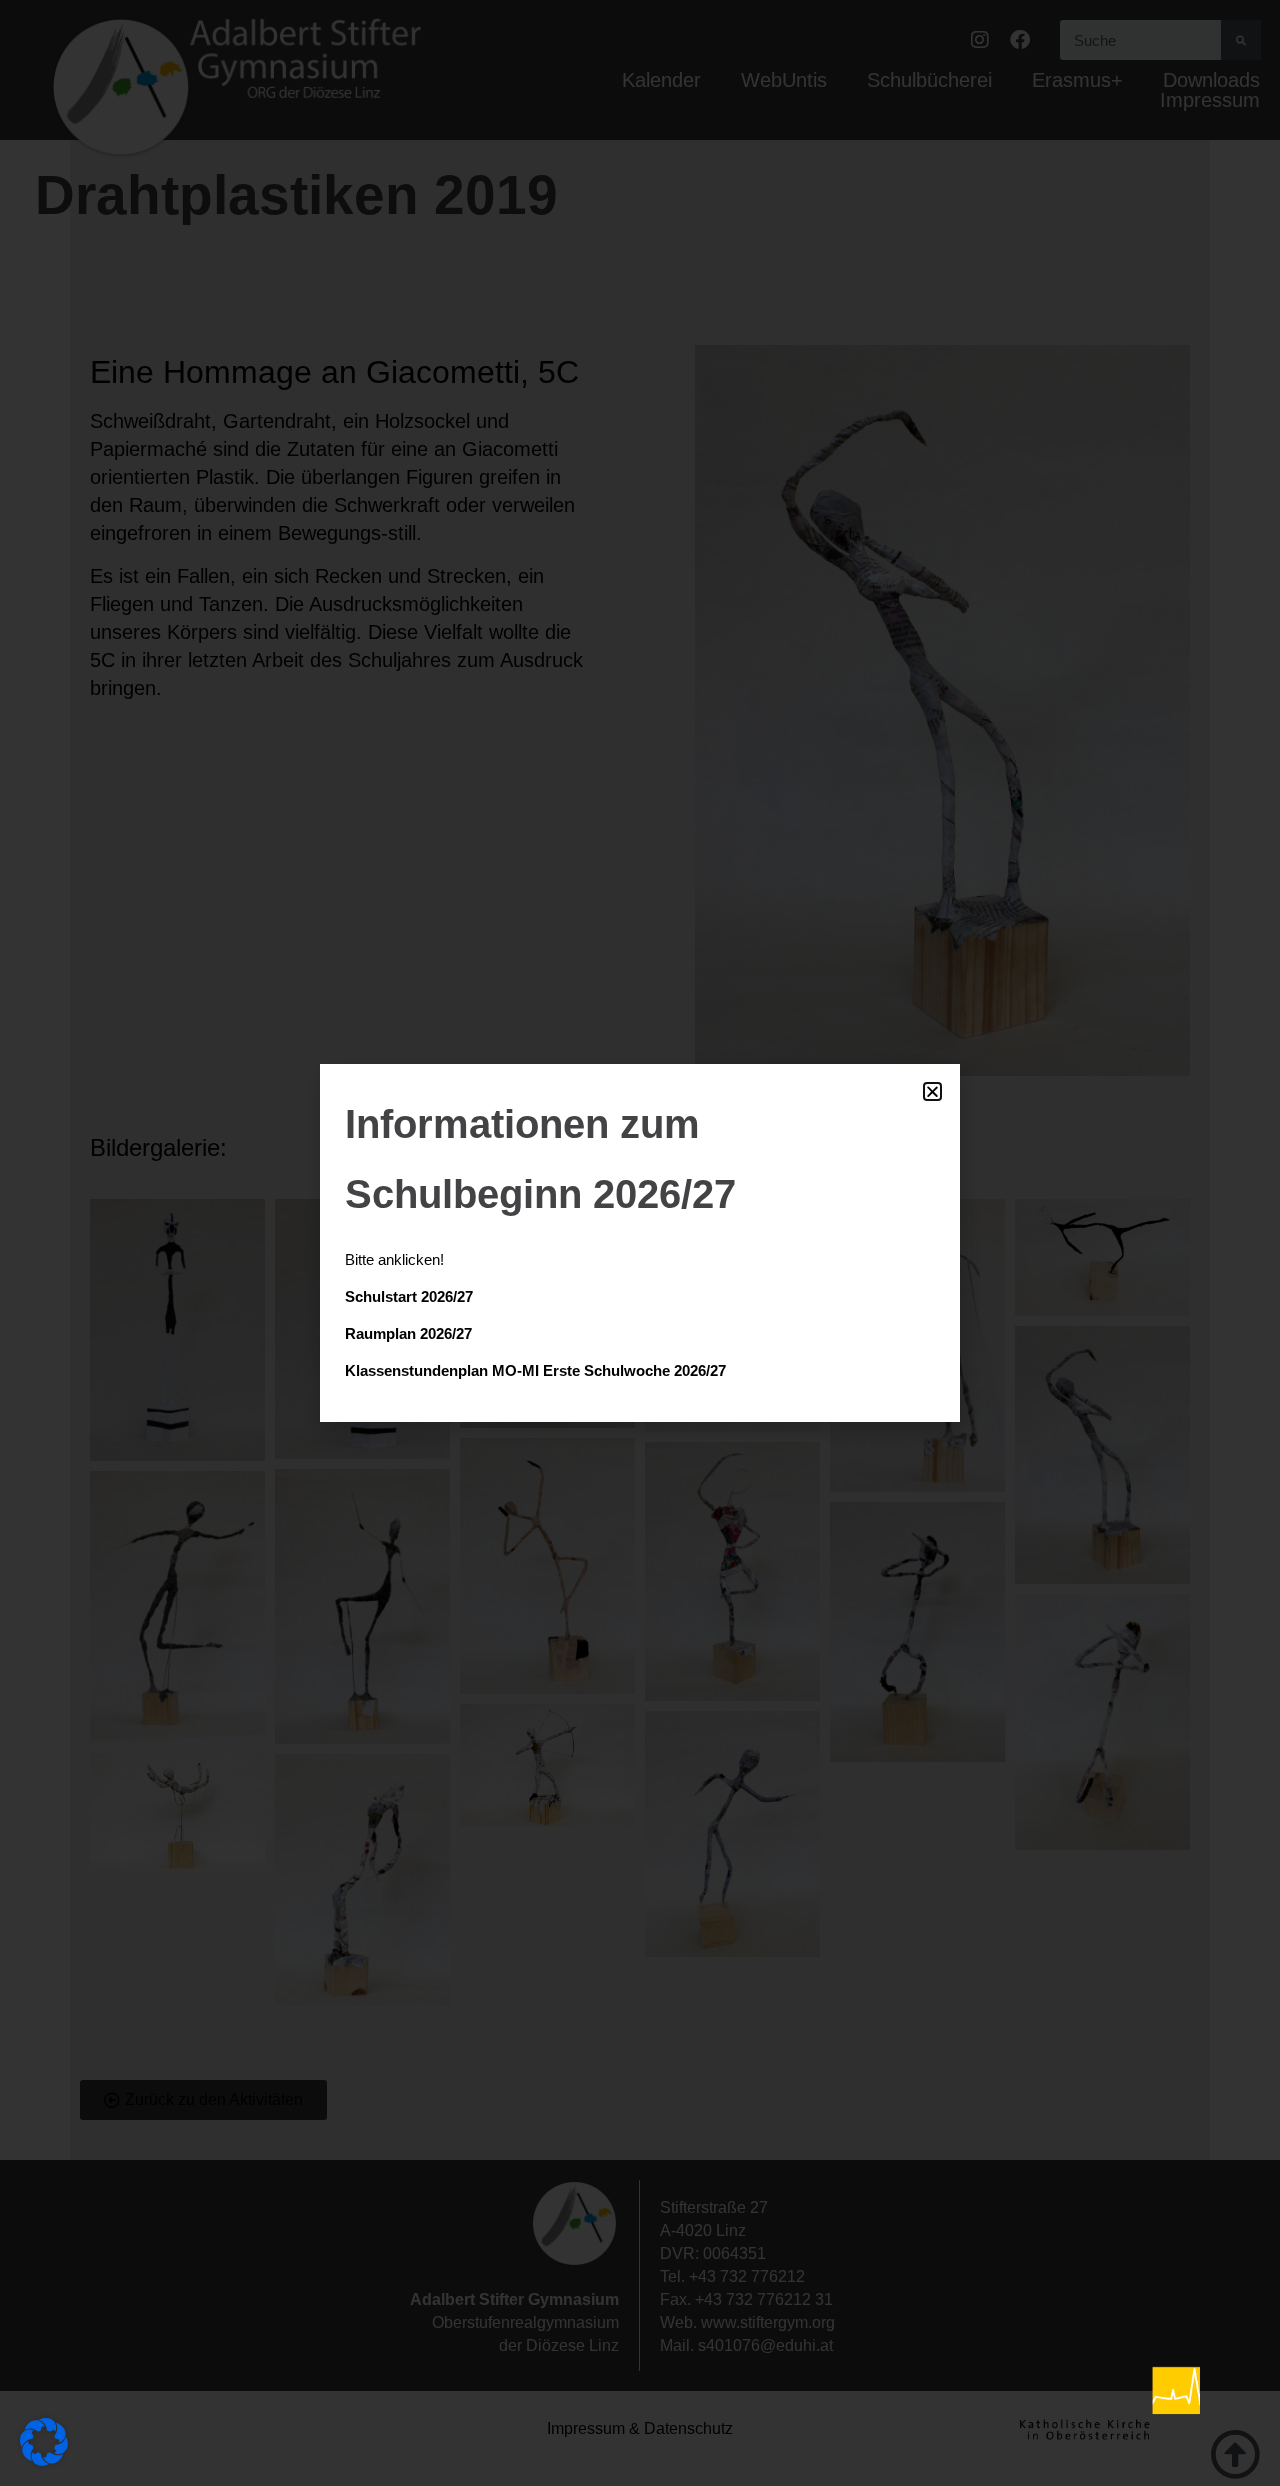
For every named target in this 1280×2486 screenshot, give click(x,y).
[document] (640, 1243)
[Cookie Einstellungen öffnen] (44, 2459)
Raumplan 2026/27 (408, 1333)
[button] (932, 1091)
